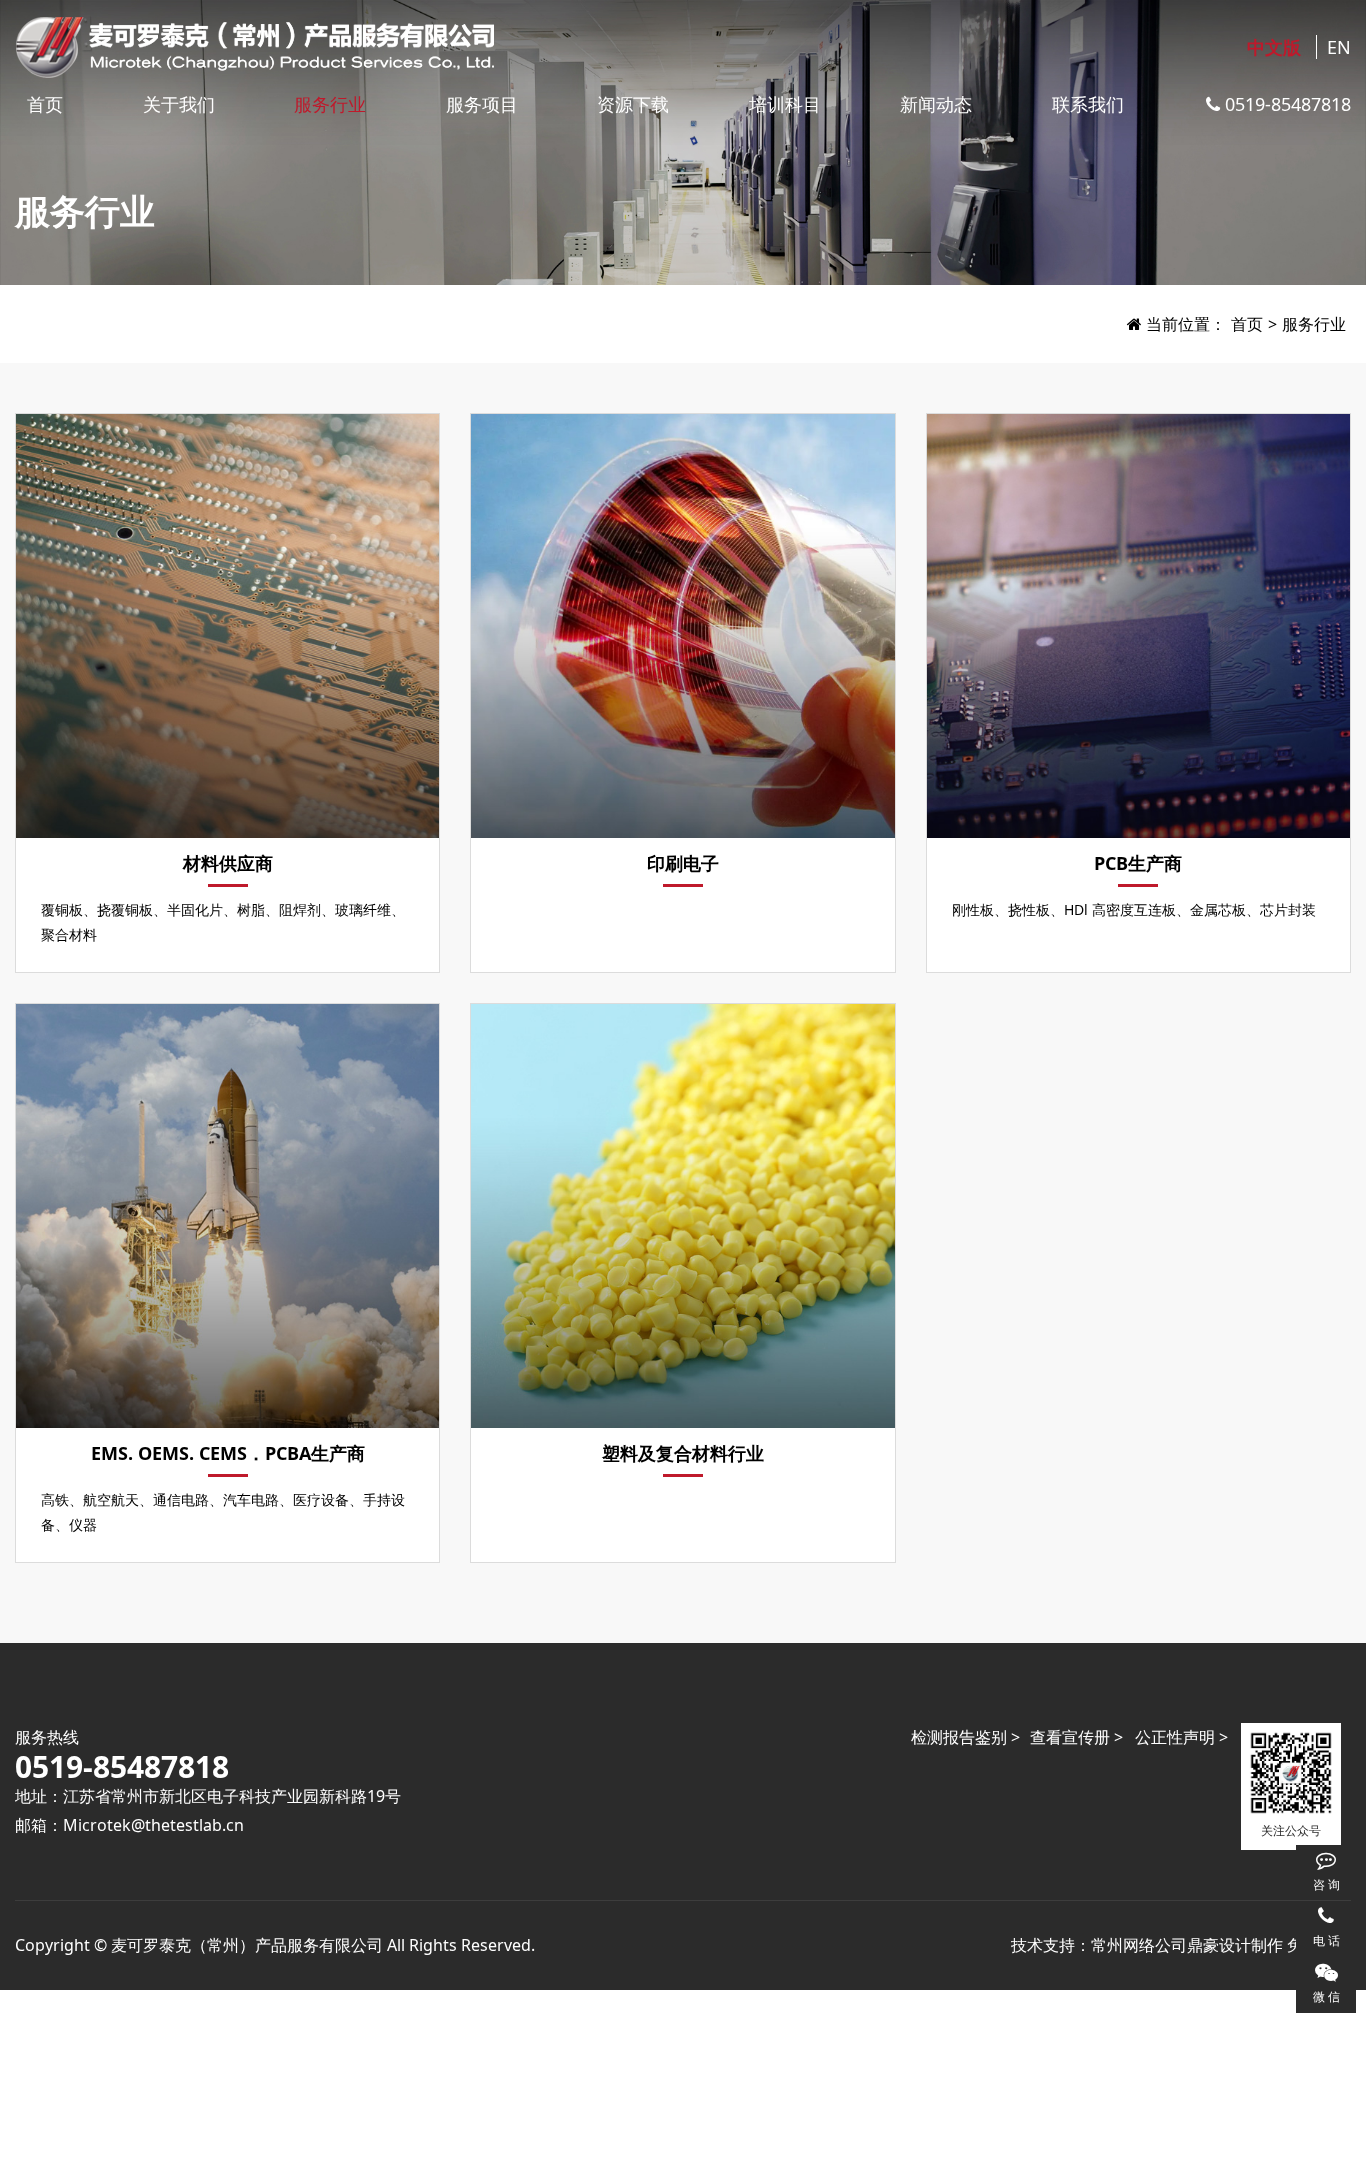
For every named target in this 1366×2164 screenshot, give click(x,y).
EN (1339, 47)
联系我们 (1088, 104)
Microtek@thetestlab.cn (153, 1825)
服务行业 (330, 104)
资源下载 (633, 104)
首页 (45, 104)
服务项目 (482, 104)
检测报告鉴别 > (965, 1737)
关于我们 (179, 104)
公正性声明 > (1181, 1737)
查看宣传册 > (1076, 1737)
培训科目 (785, 104)
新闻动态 (936, 104)
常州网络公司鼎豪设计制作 (1187, 1945)
